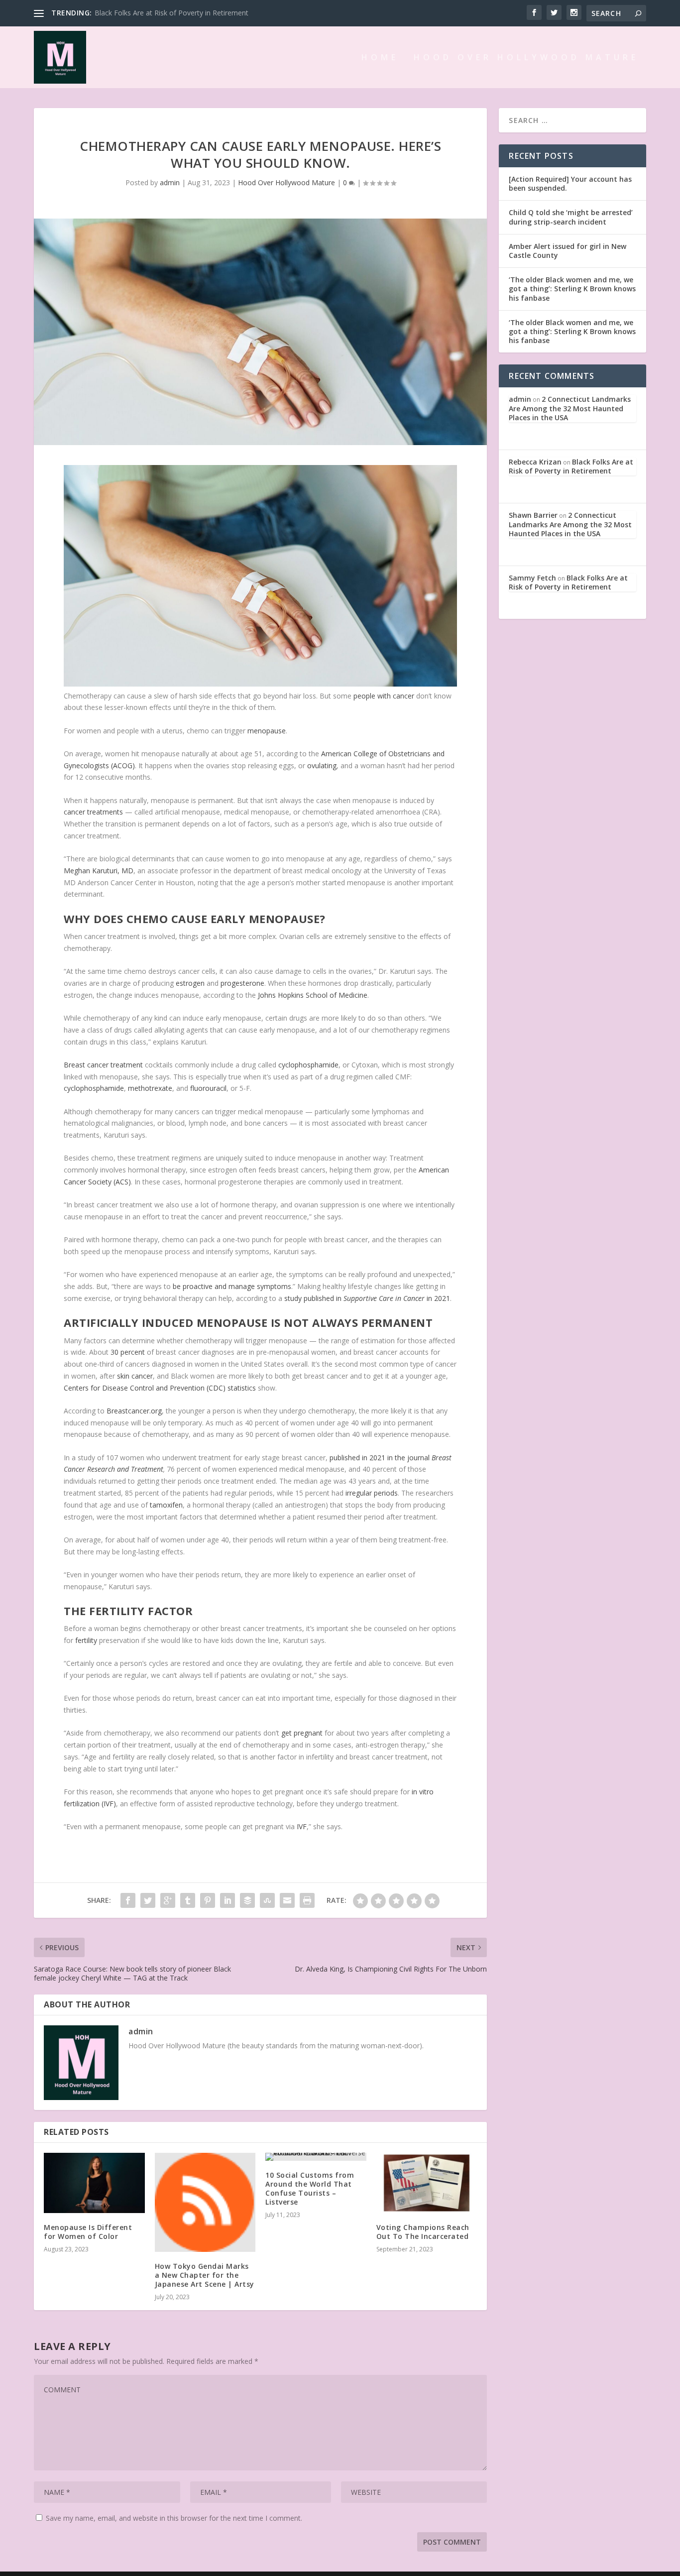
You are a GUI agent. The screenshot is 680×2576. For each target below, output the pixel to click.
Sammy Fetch (532, 578)
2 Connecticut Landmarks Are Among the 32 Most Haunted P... (196, 13)
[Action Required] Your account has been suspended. (570, 183)
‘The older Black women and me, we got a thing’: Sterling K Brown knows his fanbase (572, 289)
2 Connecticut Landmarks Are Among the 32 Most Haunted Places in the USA (570, 408)
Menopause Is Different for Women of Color (88, 2232)
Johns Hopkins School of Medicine (313, 995)
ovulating (322, 765)
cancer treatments (93, 812)
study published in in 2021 (367, 1298)
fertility (86, 1640)
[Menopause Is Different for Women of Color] (94, 2183)
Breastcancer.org (134, 1411)
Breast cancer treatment (103, 1065)
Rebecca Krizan (535, 462)
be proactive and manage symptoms (232, 1286)
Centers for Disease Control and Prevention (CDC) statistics (160, 1388)
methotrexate (150, 1088)
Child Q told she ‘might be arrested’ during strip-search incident (571, 217)
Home (380, 58)
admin (170, 182)
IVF (302, 1826)
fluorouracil (208, 1088)
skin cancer (135, 1376)
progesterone (242, 983)
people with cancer (384, 696)
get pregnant (302, 1733)
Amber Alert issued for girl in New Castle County (567, 251)
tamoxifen (166, 1505)
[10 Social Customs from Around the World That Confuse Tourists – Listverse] (316, 2157)
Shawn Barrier (533, 515)
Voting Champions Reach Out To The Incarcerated (423, 2232)
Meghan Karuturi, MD (99, 871)
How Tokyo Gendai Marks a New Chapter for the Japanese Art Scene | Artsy (205, 2275)
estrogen (190, 983)
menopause (267, 731)
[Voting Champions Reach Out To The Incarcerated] (427, 2183)
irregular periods (372, 1493)
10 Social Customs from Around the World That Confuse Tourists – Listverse (310, 2189)
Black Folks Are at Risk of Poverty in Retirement (571, 466)
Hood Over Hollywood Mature (526, 58)
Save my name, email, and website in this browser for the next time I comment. (174, 2518)
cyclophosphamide (308, 1065)
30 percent (128, 1352)
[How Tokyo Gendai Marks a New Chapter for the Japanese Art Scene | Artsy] (205, 2202)
